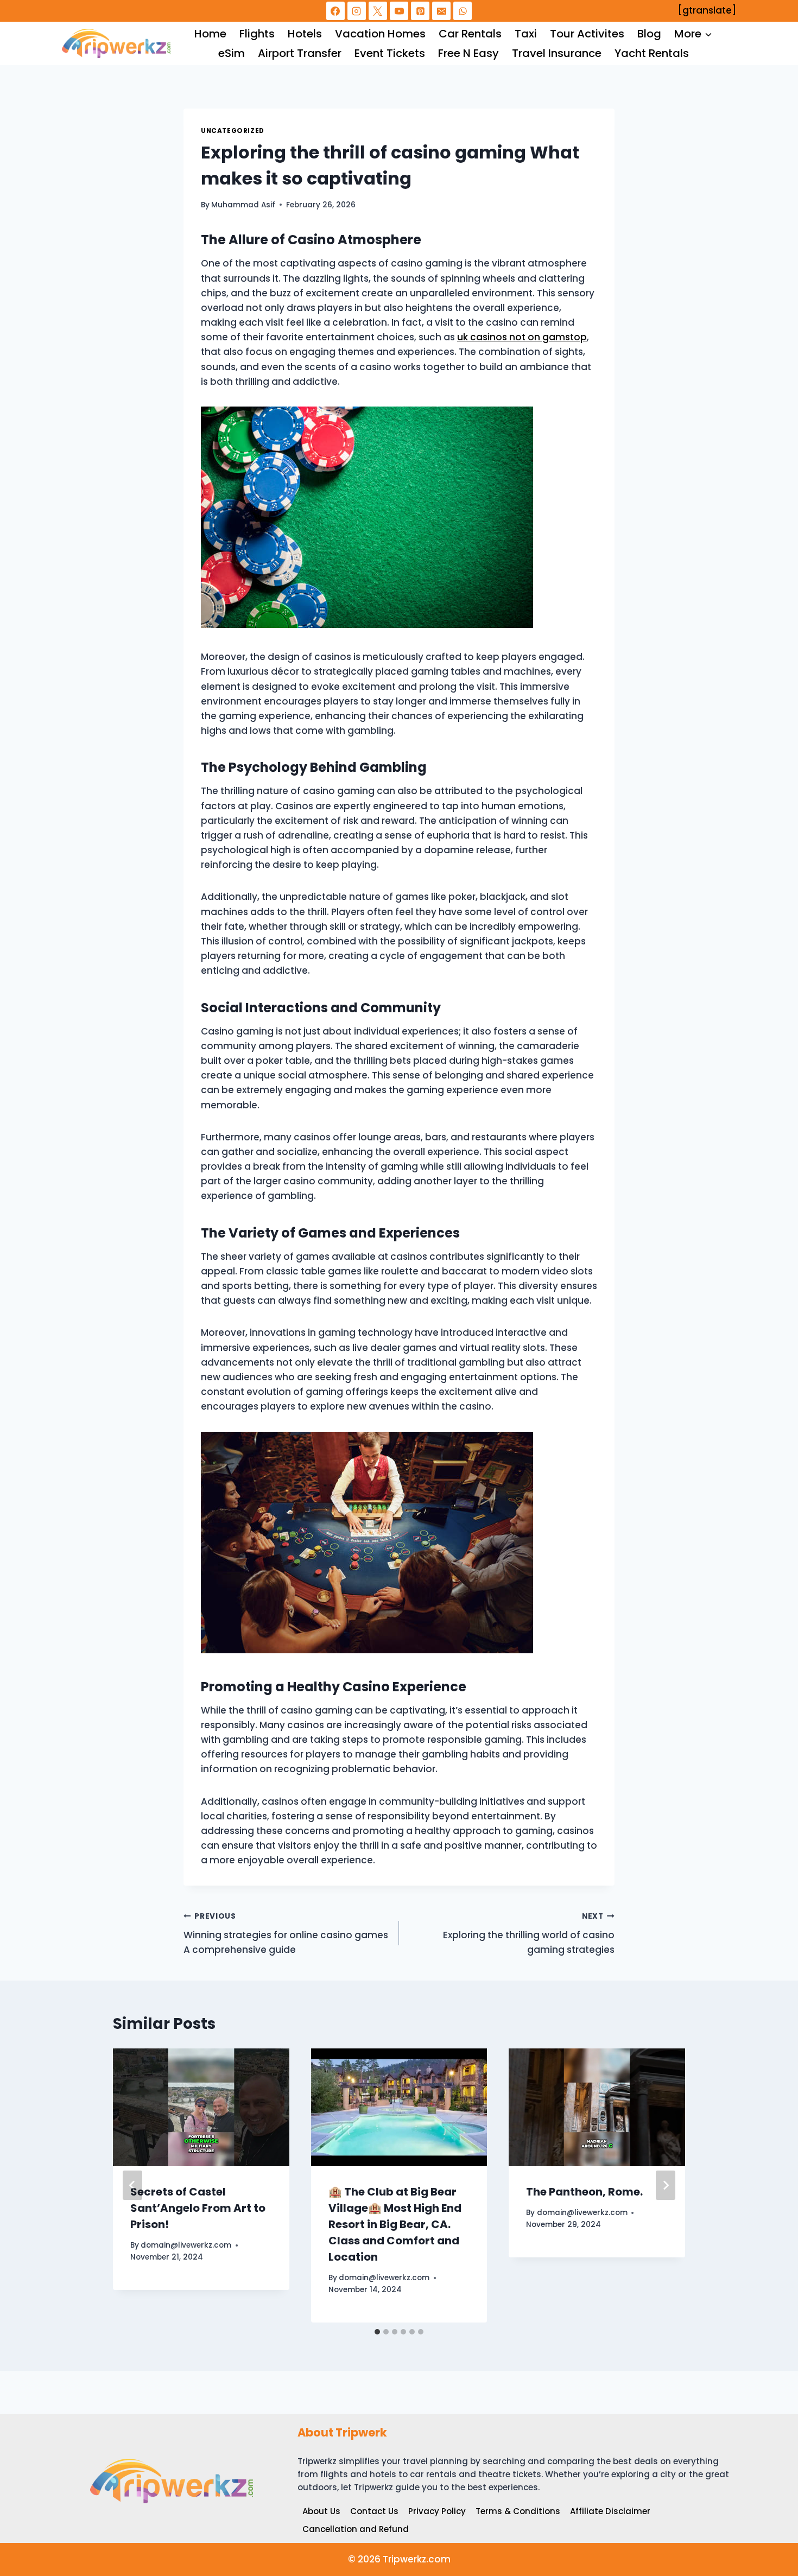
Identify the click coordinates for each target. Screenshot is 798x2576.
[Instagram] (357, 11)
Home (210, 34)
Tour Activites (587, 34)
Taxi (526, 34)
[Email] (441, 11)
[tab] (377, 2332)
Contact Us (374, 2511)
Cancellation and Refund (356, 2529)
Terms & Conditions (518, 2511)
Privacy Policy (437, 2511)
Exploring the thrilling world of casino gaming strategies (529, 1934)
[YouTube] (399, 11)
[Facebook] (335, 11)
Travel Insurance (557, 53)
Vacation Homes (380, 34)
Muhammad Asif (243, 205)
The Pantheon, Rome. (584, 2192)
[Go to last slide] (132, 2185)
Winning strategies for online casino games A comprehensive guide (286, 1934)
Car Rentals (470, 34)
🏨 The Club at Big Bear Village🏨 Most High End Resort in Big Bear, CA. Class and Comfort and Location (395, 2224)
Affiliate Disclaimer (610, 2511)
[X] (378, 11)
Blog (649, 34)
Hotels (305, 34)
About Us (321, 2511)
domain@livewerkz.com (186, 2245)
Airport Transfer (300, 53)
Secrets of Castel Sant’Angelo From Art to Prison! (198, 2208)
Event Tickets (390, 53)
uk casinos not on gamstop (522, 337)
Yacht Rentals (652, 53)
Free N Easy (468, 53)
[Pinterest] (420, 11)
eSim (232, 53)
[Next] (666, 2185)
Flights (257, 34)
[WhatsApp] (463, 11)
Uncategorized (233, 131)
